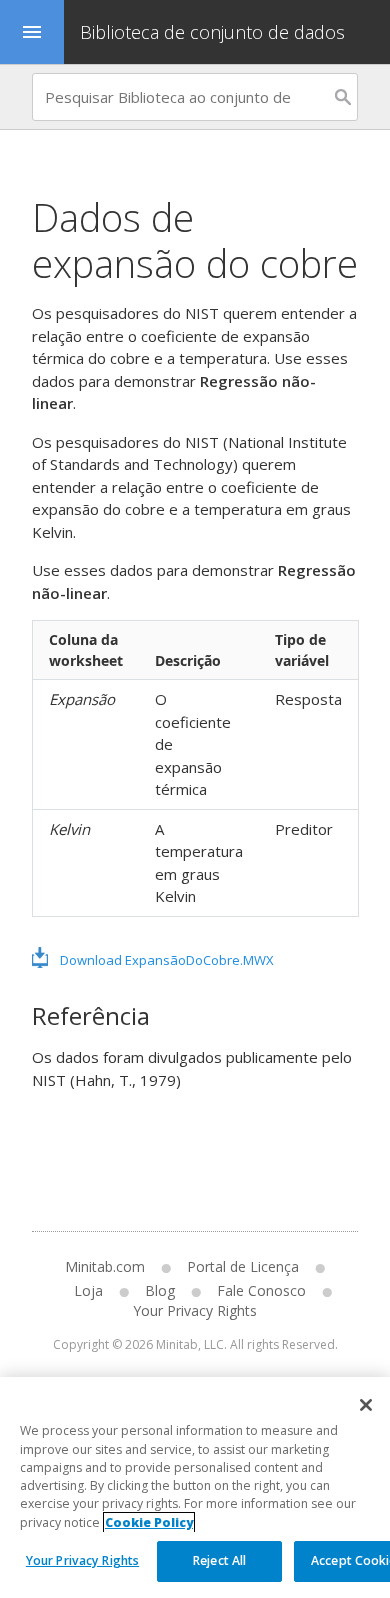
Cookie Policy (149, 1522)
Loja (88, 1290)
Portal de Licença (243, 1266)
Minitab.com (105, 1266)
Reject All (219, 1560)
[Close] (366, 1405)
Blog (160, 1290)
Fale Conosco (261, 1290)
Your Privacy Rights (82, 1560)
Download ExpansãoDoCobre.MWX (167, 960)
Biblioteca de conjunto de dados (215, 32)
